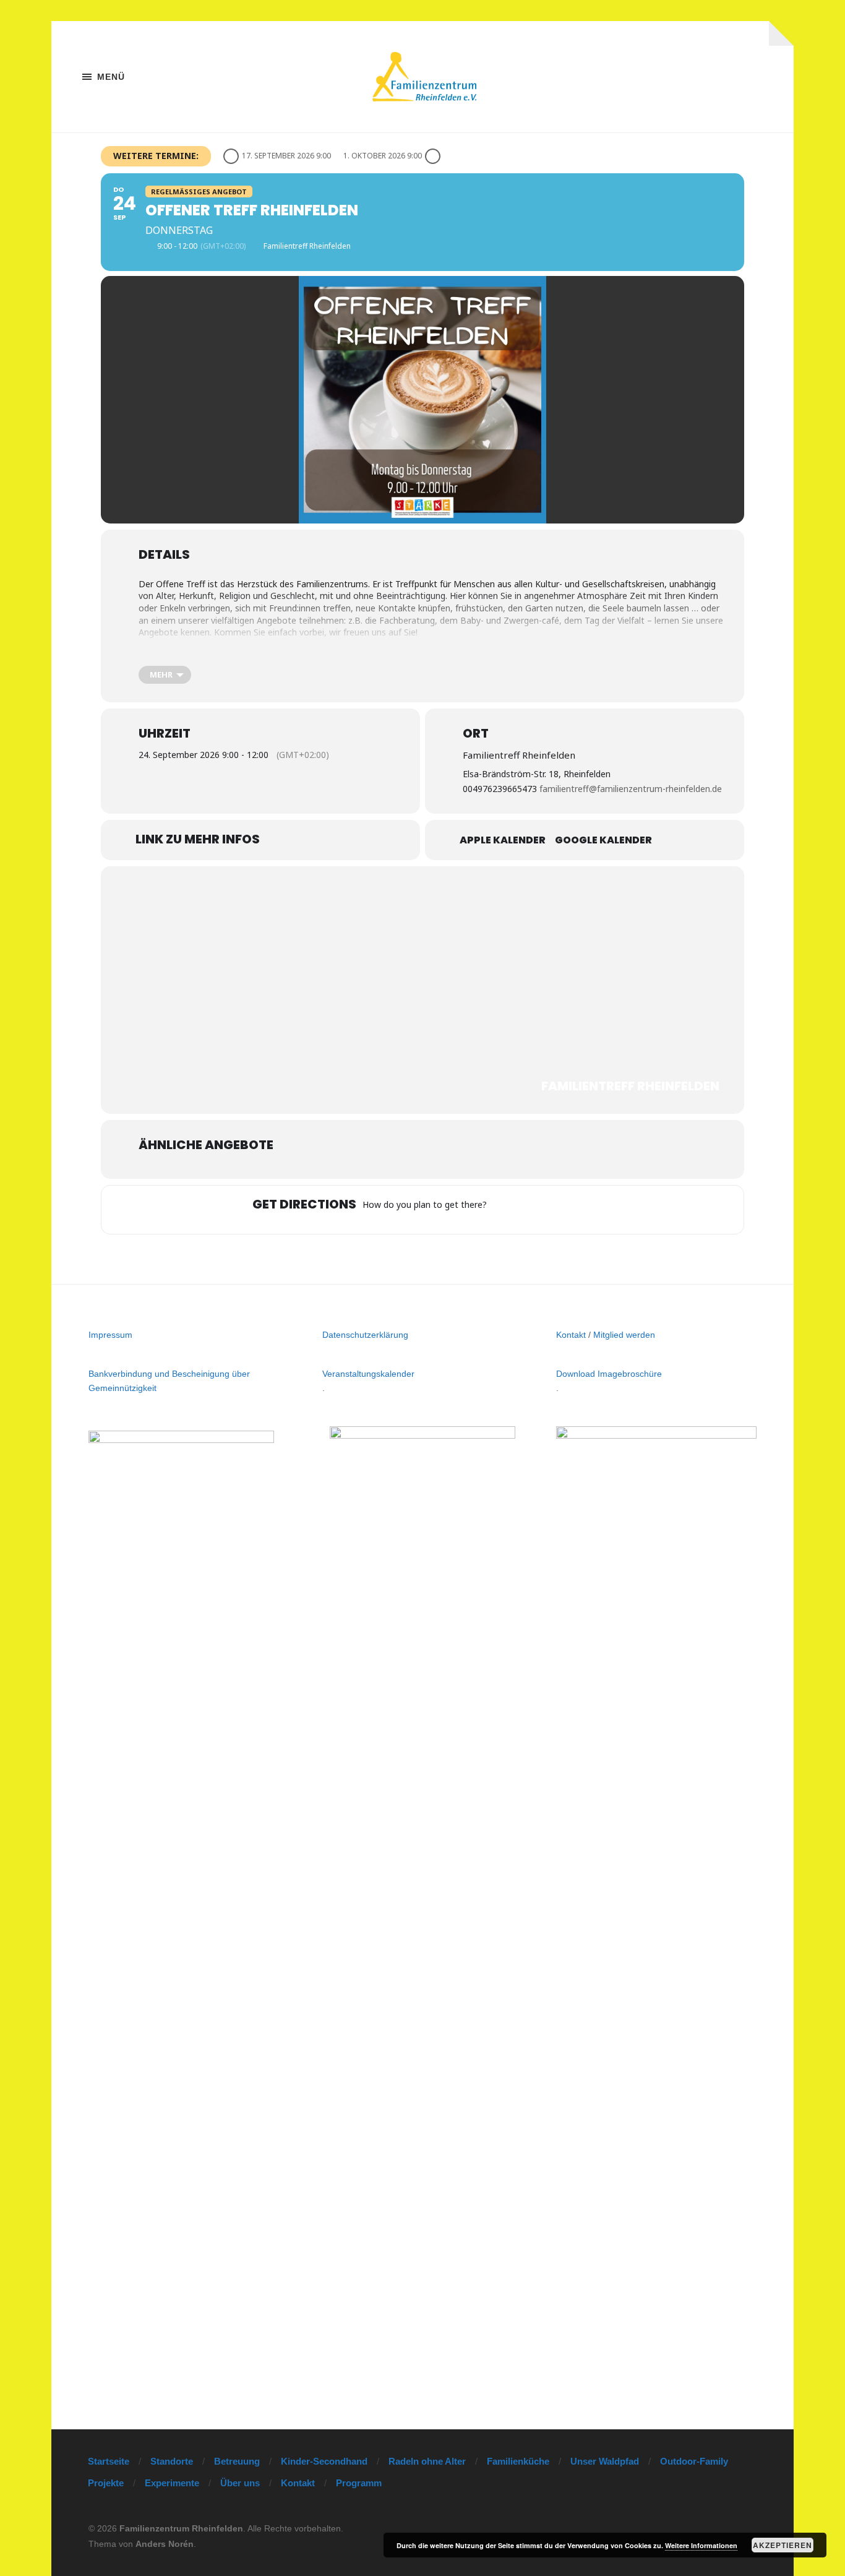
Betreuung (237, 2461)
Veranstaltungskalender (368, 1374)
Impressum (110, 1335)
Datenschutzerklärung (365, 1335)
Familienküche (518, 2461)
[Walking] (576, 1210)
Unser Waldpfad (605, 2461)
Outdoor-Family (694, 2461)
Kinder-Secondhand (324, 2461)
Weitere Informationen (701, 2545)
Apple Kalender (503, 840)
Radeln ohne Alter (427, 2461)
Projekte (106, 2483)
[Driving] (528, 1210)
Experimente (172, 2483)
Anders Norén (165, 2544)
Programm (359, 2483)
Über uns (240, 2483)
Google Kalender (603, 840)
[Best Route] (504, 1210)
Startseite (109, 2461)
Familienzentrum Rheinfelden (181, 2528)
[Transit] (552, 1210)
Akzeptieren (783, 2545)
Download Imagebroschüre (609, 1374)
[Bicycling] (600, 1210)
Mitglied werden (624, 1335)
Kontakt (571, 1335)
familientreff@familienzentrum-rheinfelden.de (631, 789)
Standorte (172, 2461)
